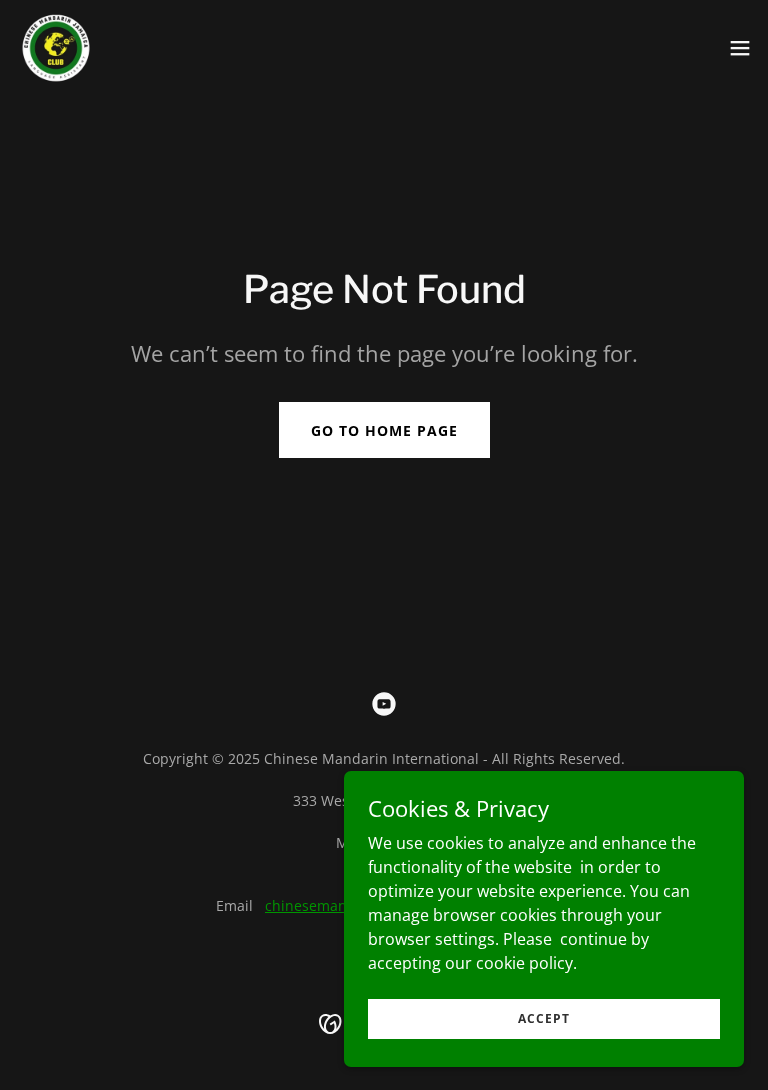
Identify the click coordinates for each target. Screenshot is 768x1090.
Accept (544, 1018)
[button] (740, 48)
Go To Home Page (384, 430)
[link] (56, 48)
